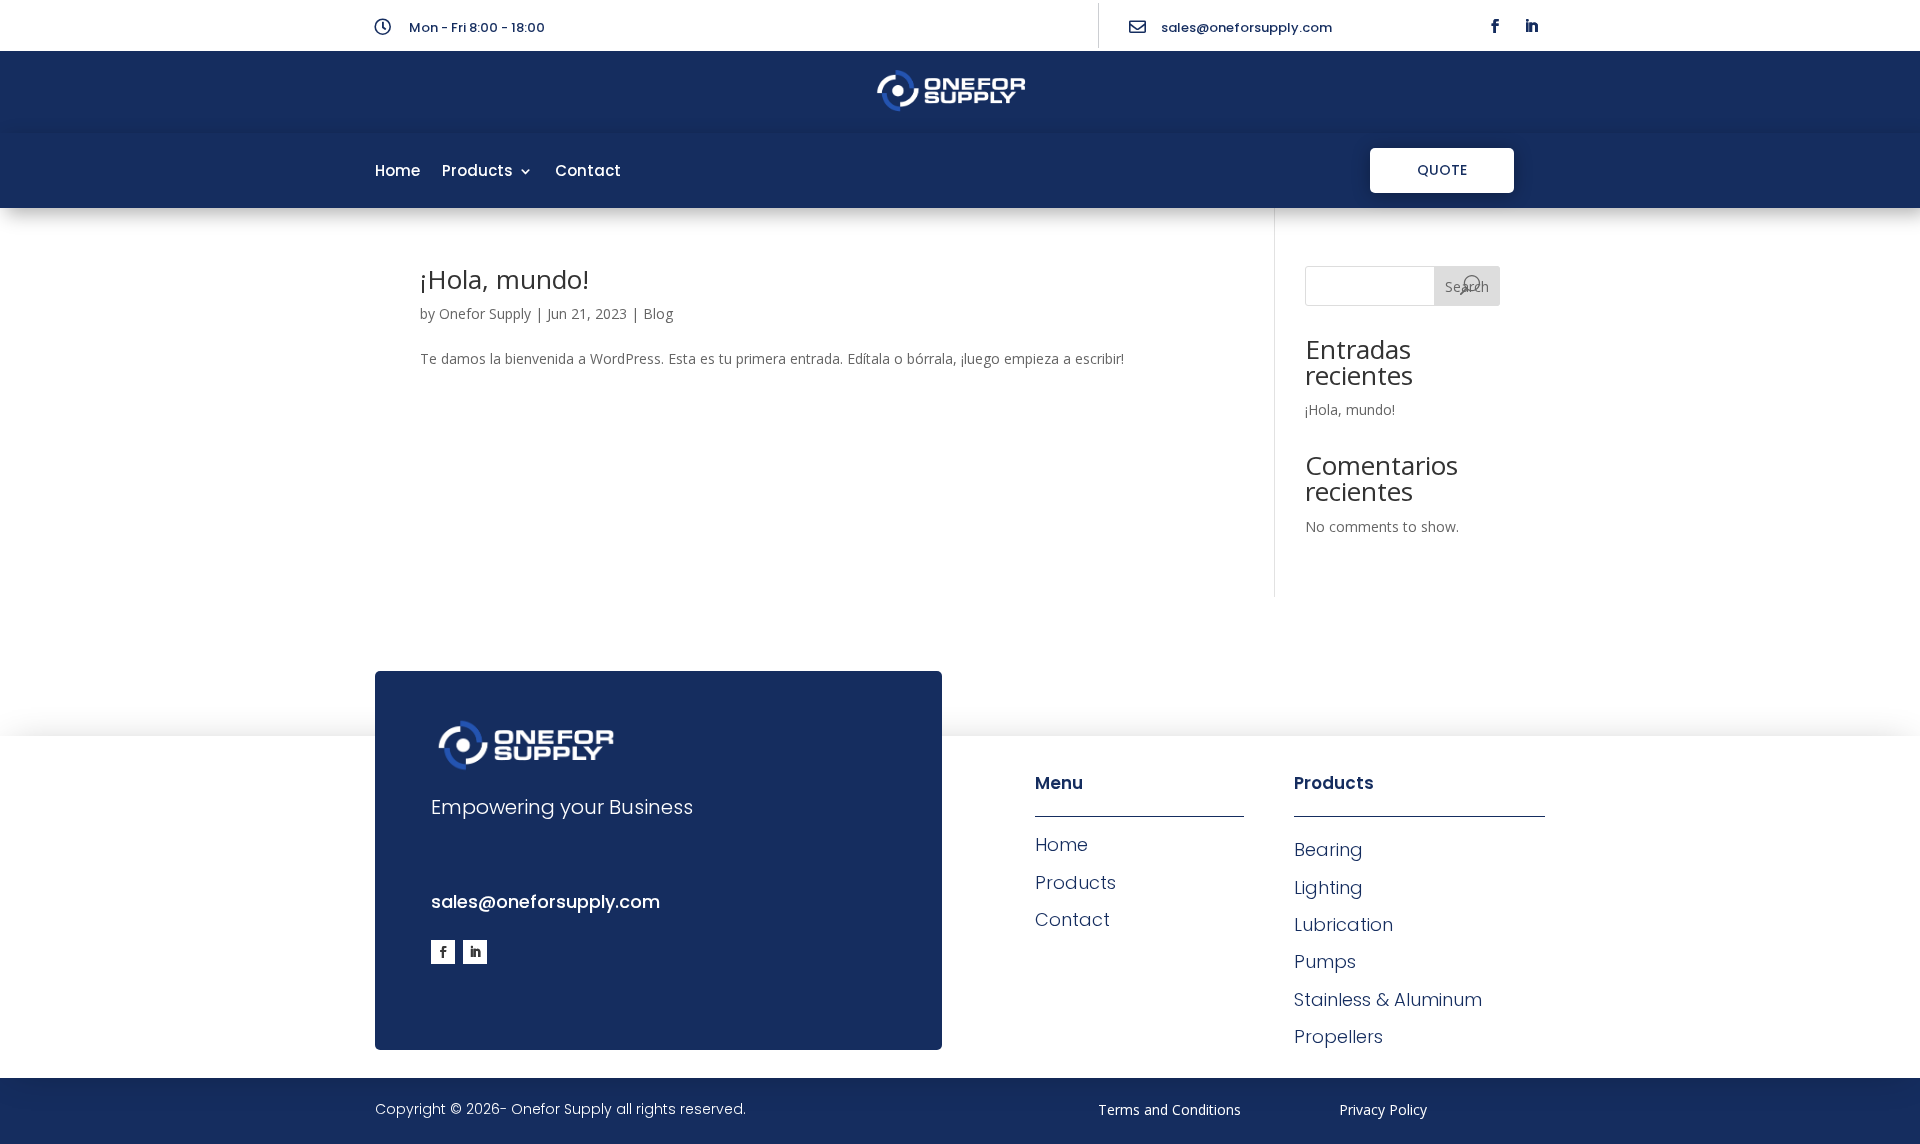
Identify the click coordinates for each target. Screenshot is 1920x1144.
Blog (658, 313)
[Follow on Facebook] (1495, 26)
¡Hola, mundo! (504, 279)
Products (477, 172)
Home (397, 172)
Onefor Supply (485, 313)
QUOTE (1442, 170)
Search (1467, 286)
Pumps (1325, 961)
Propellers (1338, 1036)
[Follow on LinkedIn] (1531, 26)
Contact (588, 172)
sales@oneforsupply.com (1246, 27)
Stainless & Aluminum (1388, 999)
